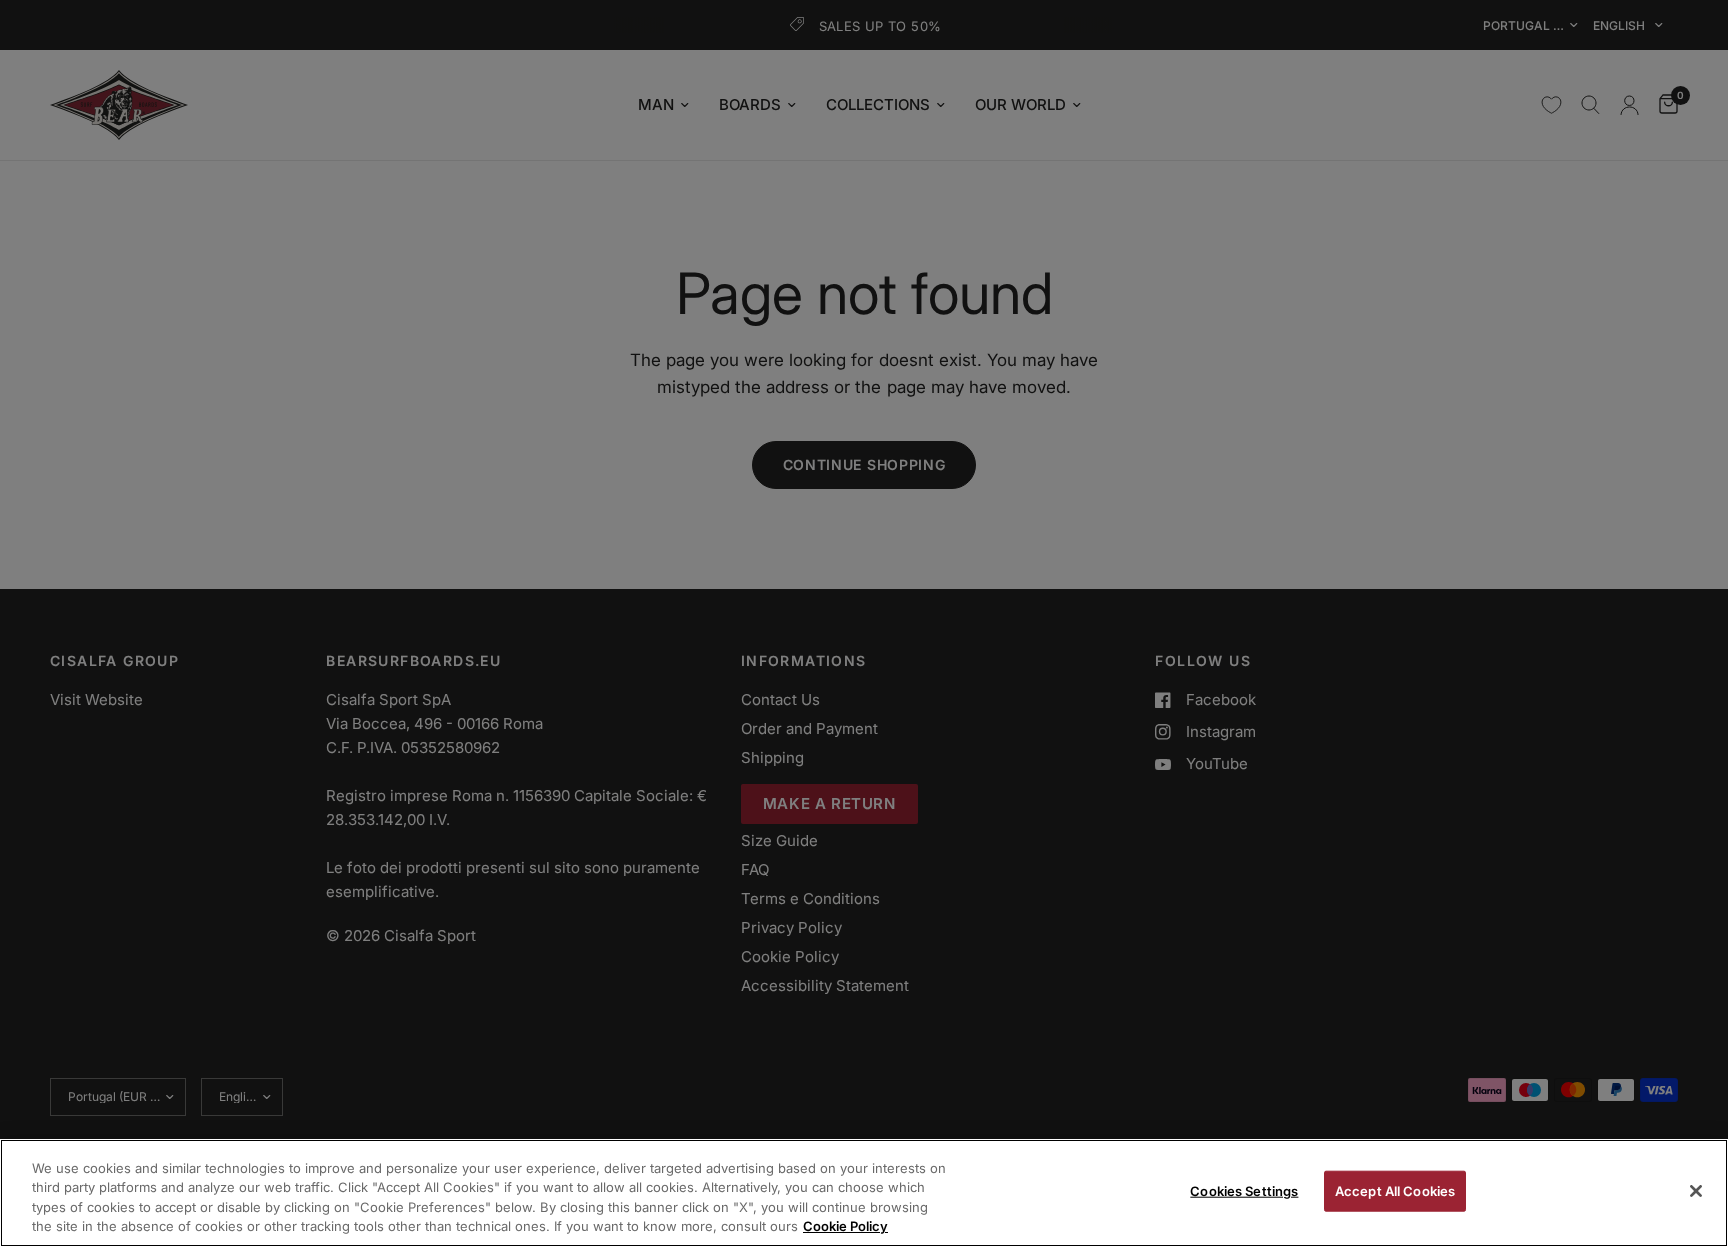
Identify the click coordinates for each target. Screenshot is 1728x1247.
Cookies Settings (1244, 1191)
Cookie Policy (845, 1226)
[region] (864, 1193)
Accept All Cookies (1395, 1191)
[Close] (1696, 1191)
